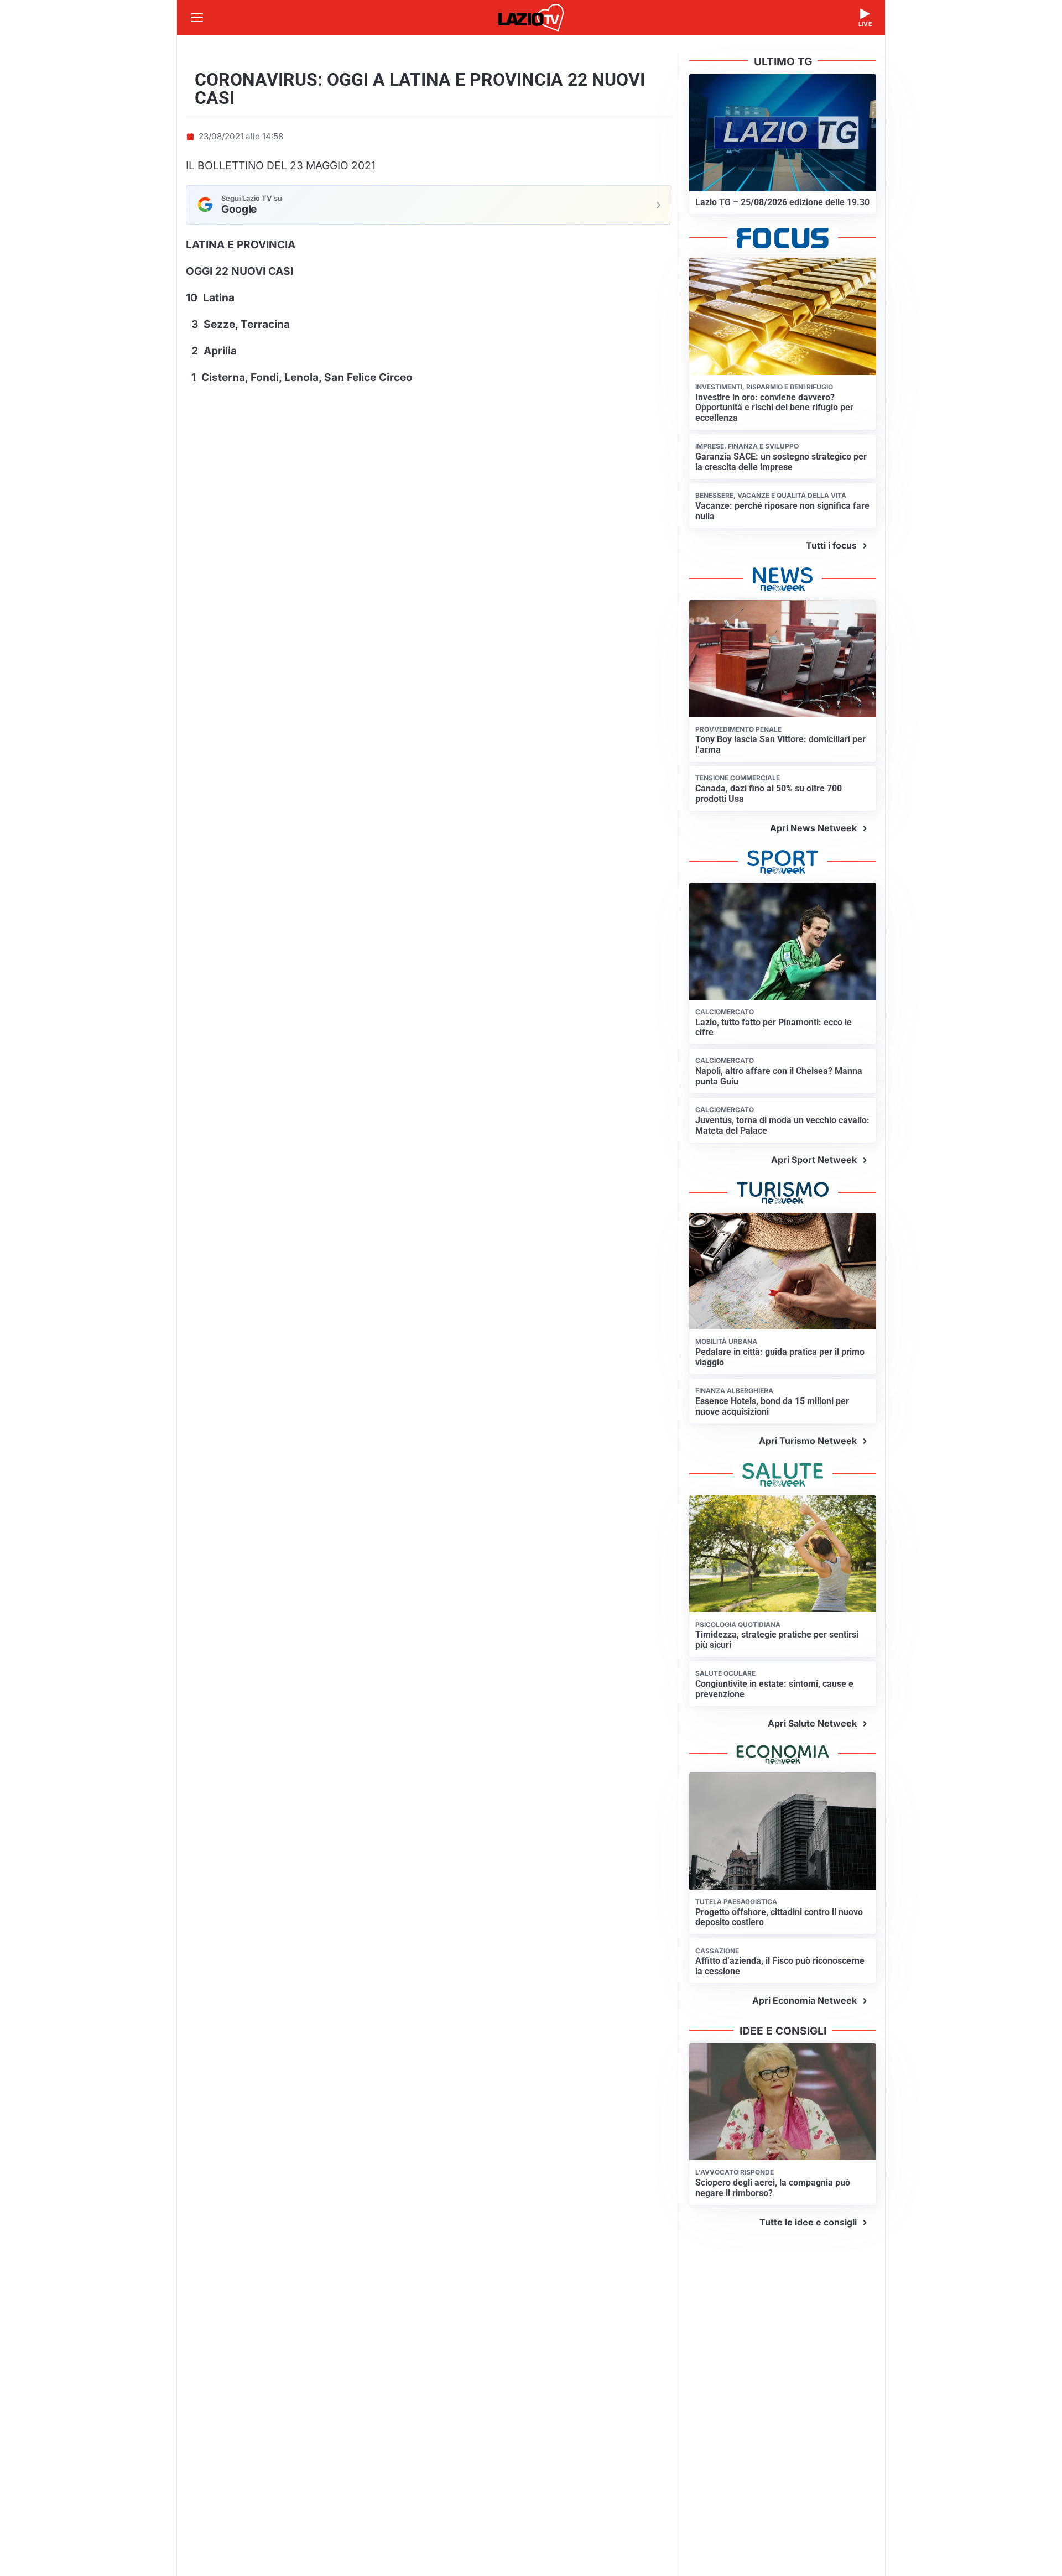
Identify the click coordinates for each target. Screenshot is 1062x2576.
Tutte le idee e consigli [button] (808, 2222)
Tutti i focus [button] (831, 545)
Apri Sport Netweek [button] (814, 1160)
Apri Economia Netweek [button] (805, 2000)
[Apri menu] (197, 18)
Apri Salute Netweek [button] (812, 1723)
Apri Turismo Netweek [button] (808, 1441)
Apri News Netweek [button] (813, 828)
